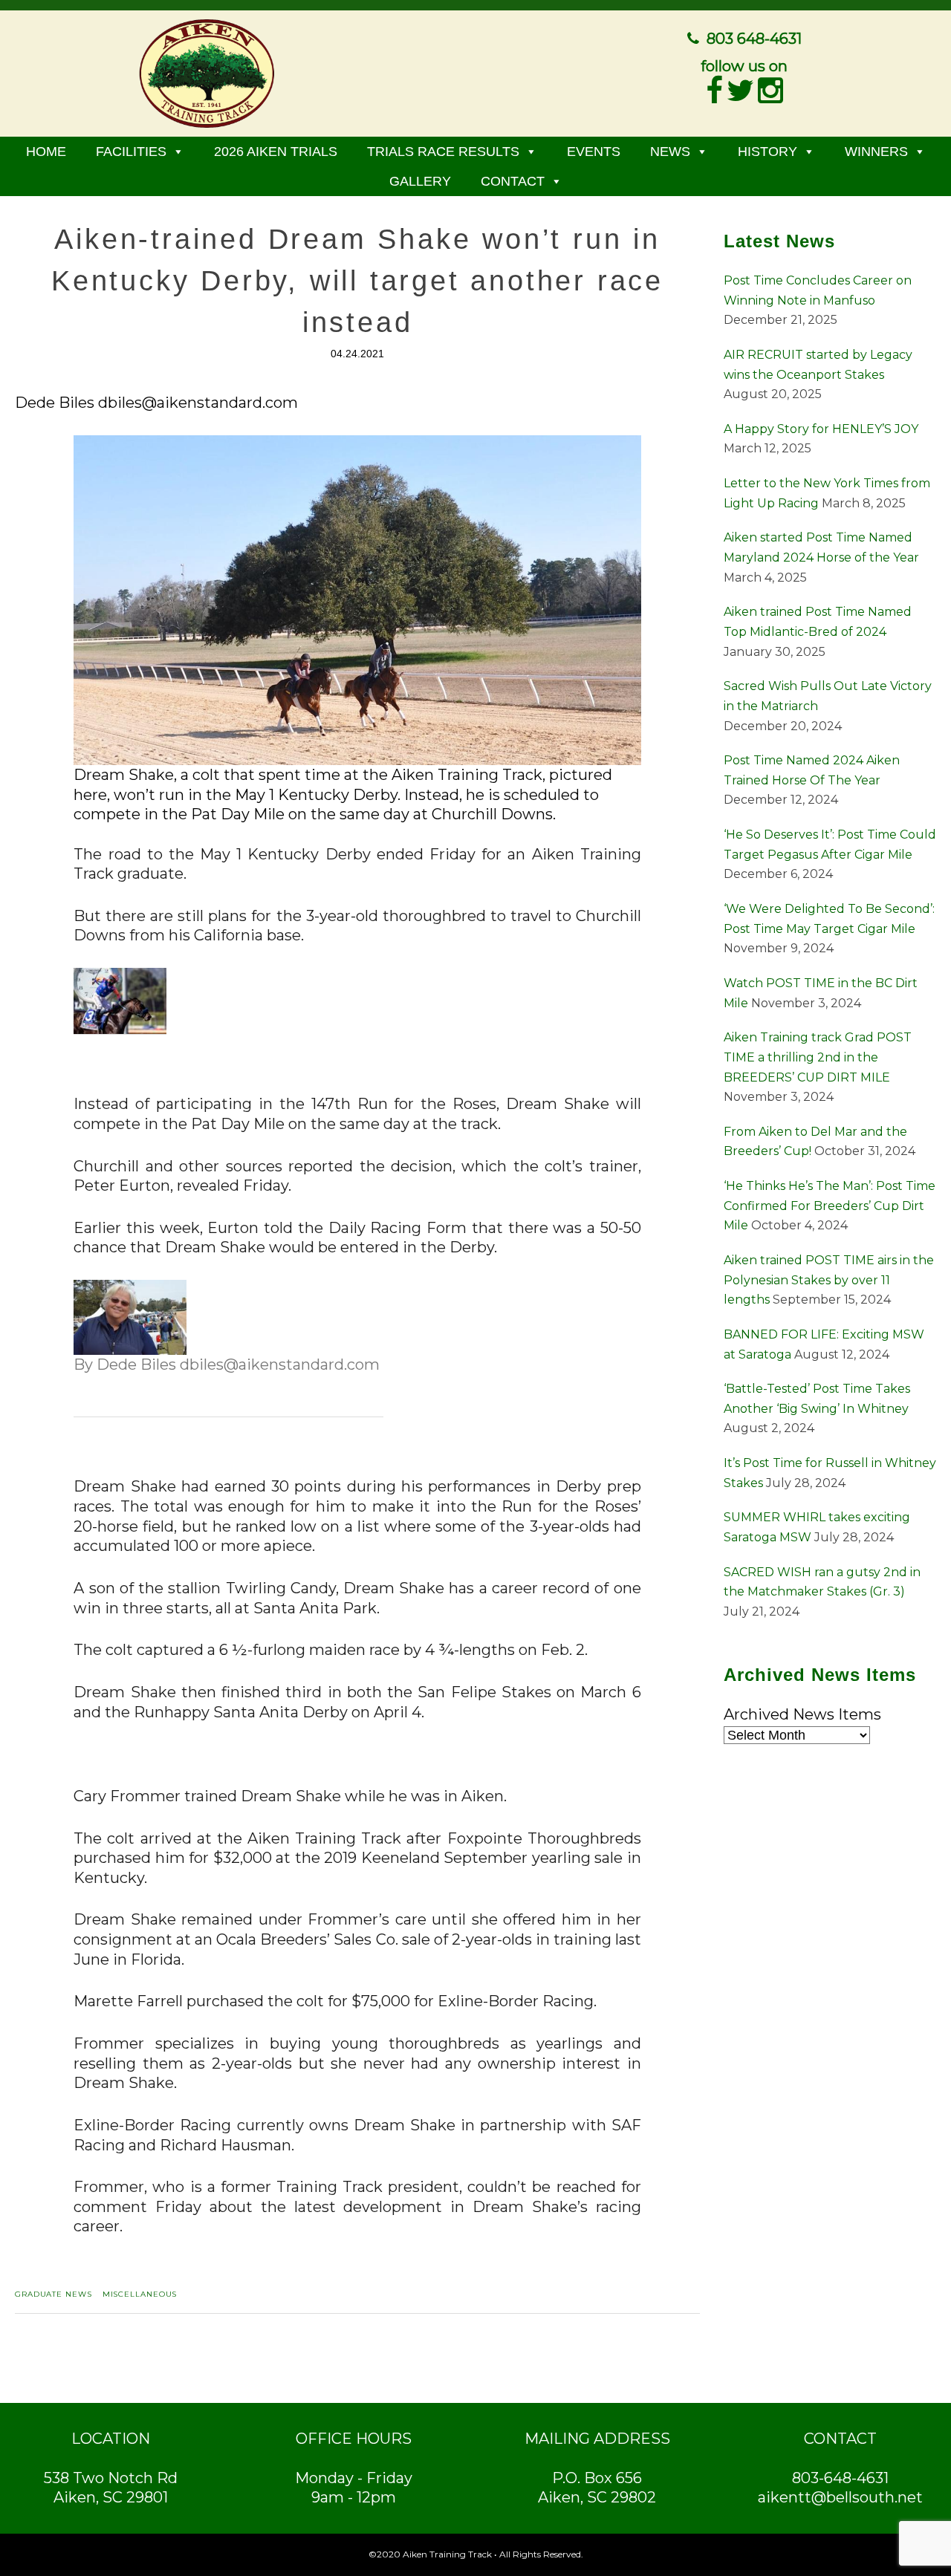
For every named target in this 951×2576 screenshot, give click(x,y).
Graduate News (53, 2294)
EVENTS (594, 152)
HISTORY (767, 152)
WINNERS (876, 152)
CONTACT (513, 181)
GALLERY (420, 181)
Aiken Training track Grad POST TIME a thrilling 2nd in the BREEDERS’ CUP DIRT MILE (818, 1057)
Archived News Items (802, 1714)
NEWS (670, 152)
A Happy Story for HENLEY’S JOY (821, 429)
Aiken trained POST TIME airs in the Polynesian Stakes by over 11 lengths (829, 1280)
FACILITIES (131, 152)
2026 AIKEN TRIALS (276, 152)
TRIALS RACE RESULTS (443, 152)
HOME (46, 152)
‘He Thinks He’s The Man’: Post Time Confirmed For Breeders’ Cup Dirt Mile (830, 1206)
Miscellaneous (140, 2294)
